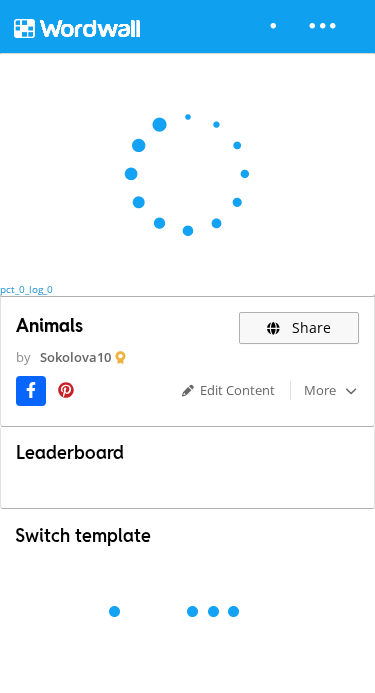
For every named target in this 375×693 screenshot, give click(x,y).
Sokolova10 (75, 357)
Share (309, 327)
